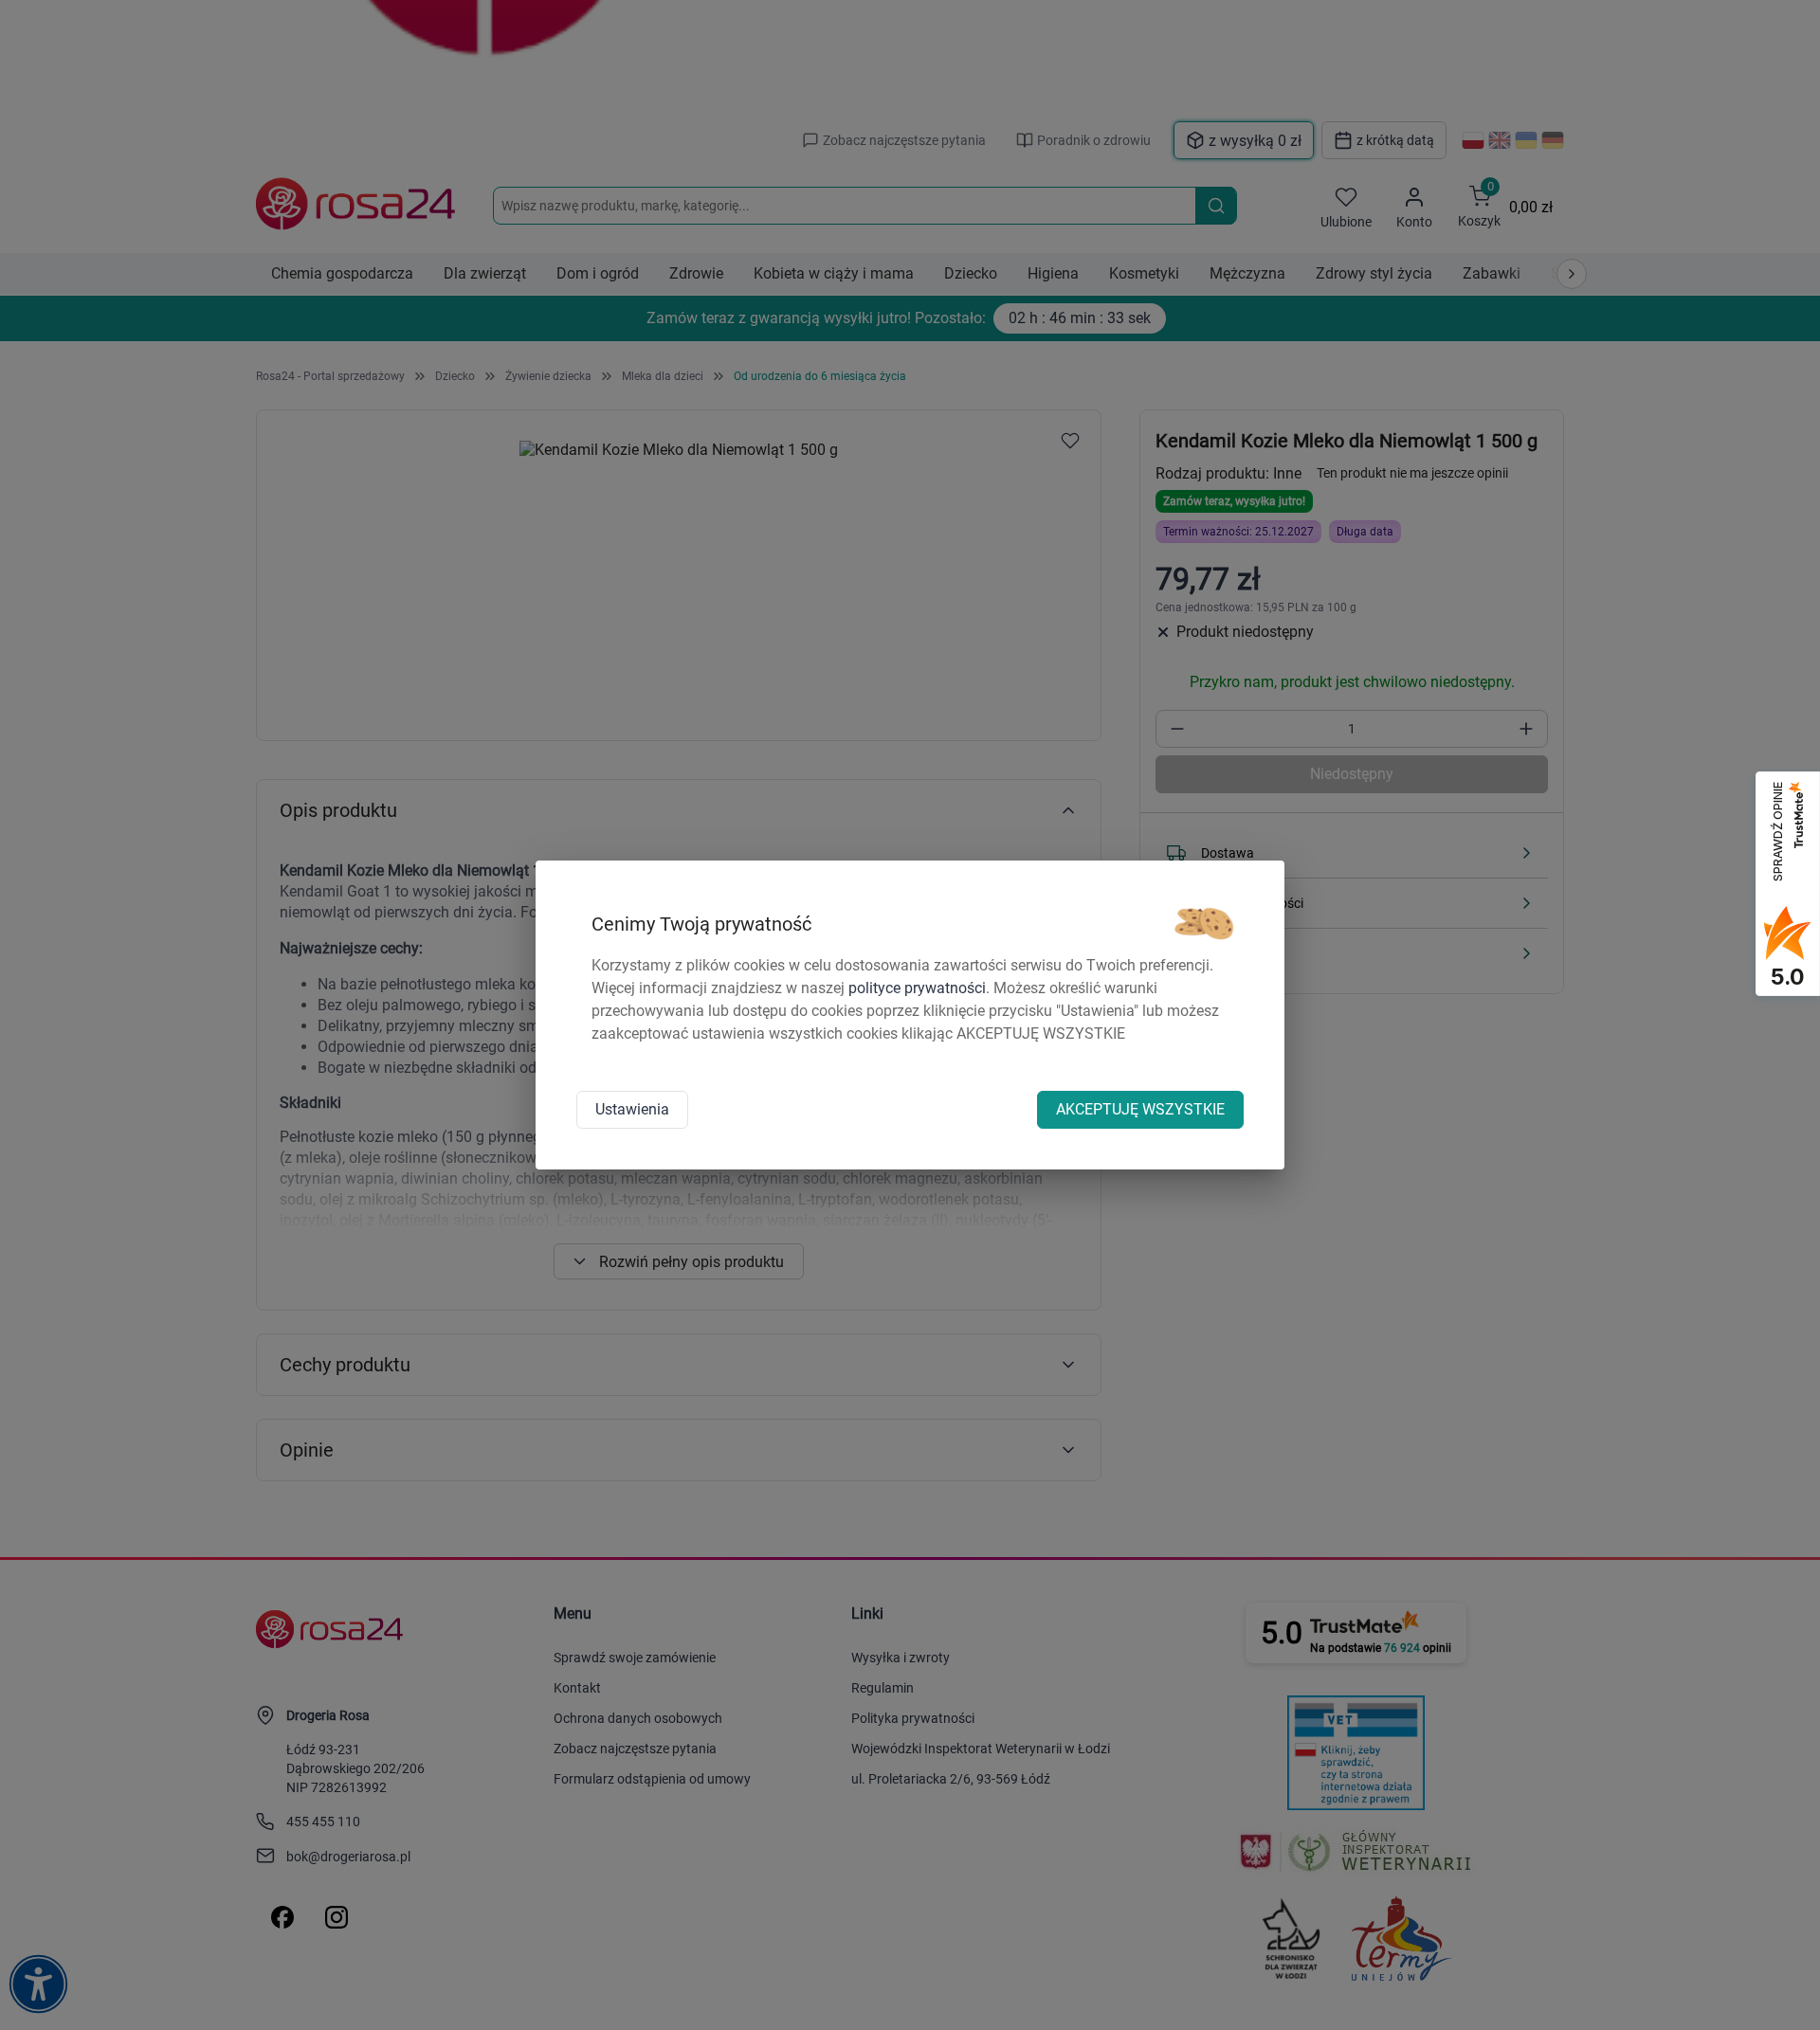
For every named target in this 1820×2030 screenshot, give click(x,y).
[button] (1204, 924)
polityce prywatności (917, 988)
